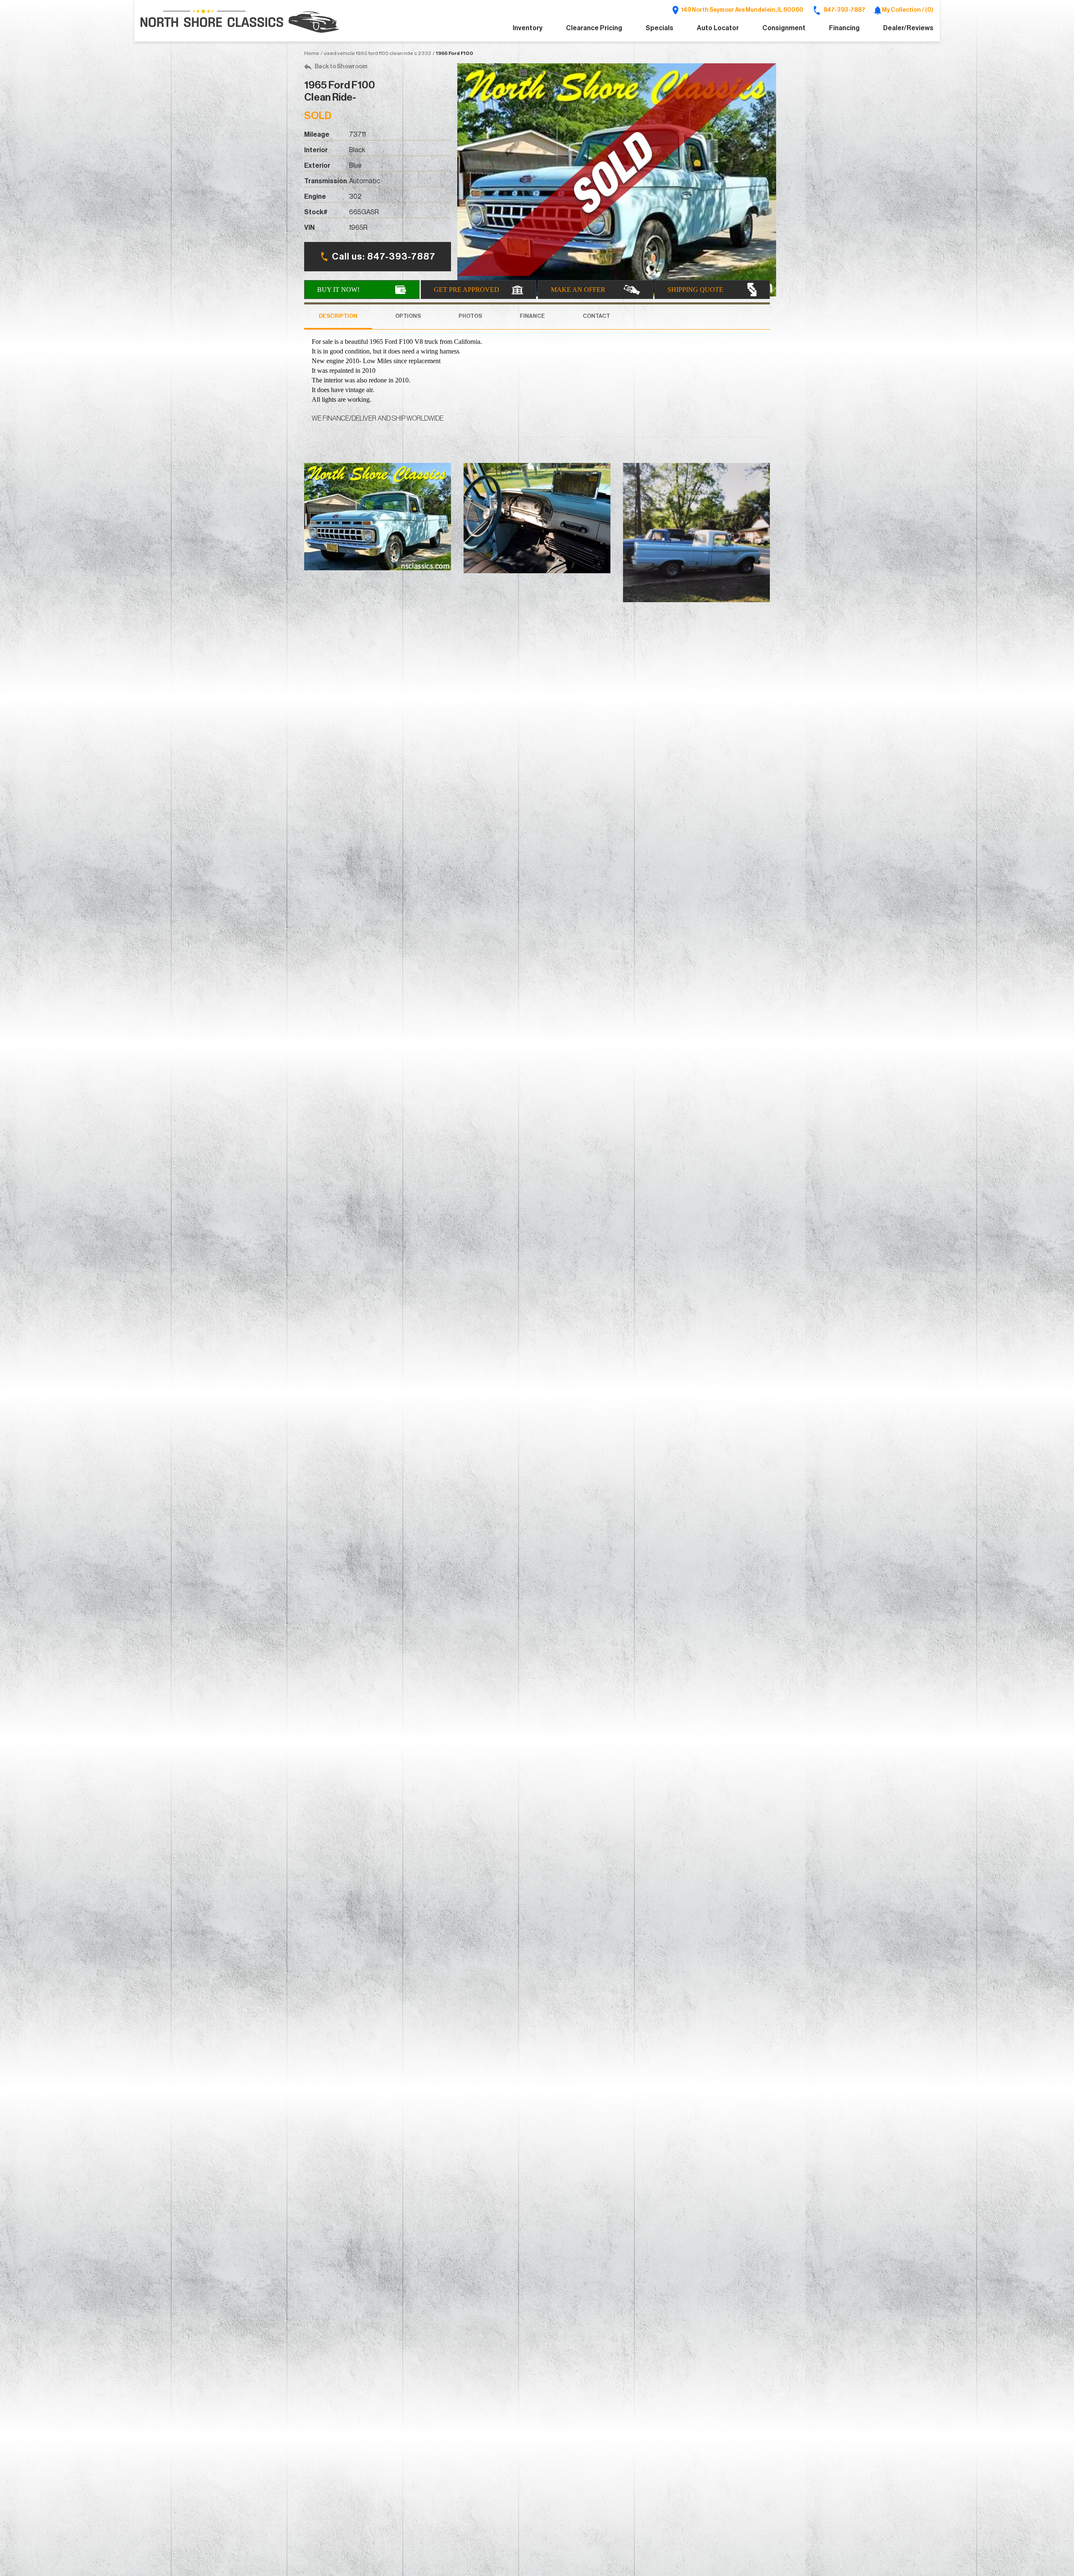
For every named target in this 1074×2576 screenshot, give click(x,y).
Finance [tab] (532, 316)
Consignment (784, 28)
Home (312, 53)
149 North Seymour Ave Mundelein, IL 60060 (742, 10)
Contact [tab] (596, 316)
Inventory (528, 28)
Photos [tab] (470, 316)
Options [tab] (408, 316)
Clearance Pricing (594, 28)
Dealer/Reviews (908, 28)
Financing (844, 28)
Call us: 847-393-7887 (384, 257)
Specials (660, 28)
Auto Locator (718, 28)
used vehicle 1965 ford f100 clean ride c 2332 (378, 53)
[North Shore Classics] (240, 21)
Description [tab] (338, 316)
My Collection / (907, 10)
